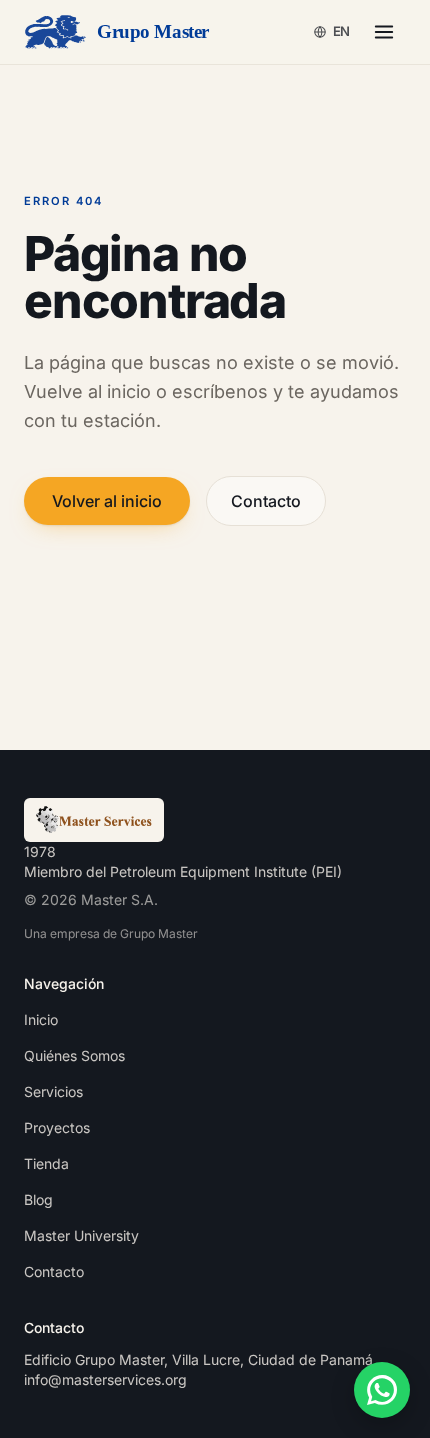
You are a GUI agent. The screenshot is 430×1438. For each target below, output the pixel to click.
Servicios (53, 1091)
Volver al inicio (107, 501)
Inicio (41, 1019)
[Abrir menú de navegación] (384, 32)
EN (341, 31)
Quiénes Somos (74, 1055)
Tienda (46, 1163)
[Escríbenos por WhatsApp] (382, 1390)
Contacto (266, 501)
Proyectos (57, 1127)
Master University (81, 1235)
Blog (38, 1199)
